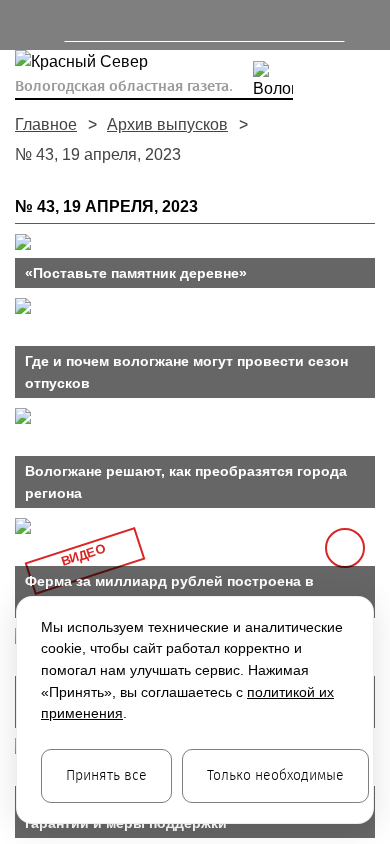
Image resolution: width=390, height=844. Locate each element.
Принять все (106, 775)
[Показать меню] (24, 25)
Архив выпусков (167, 124)
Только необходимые (275, 775)
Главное (46, 124)
